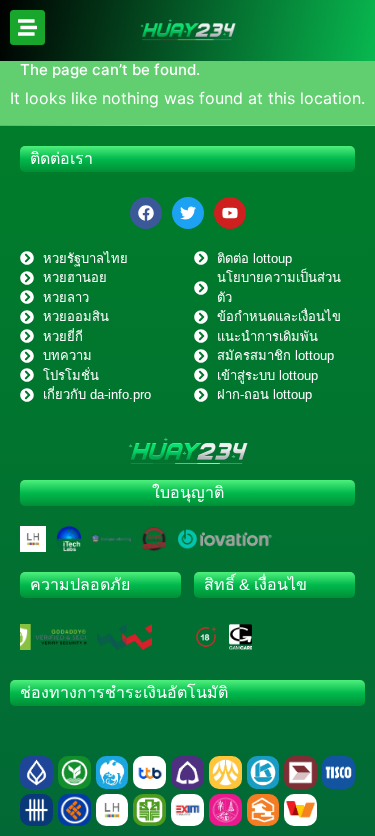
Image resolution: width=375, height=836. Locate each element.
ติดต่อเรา (61, 158)
